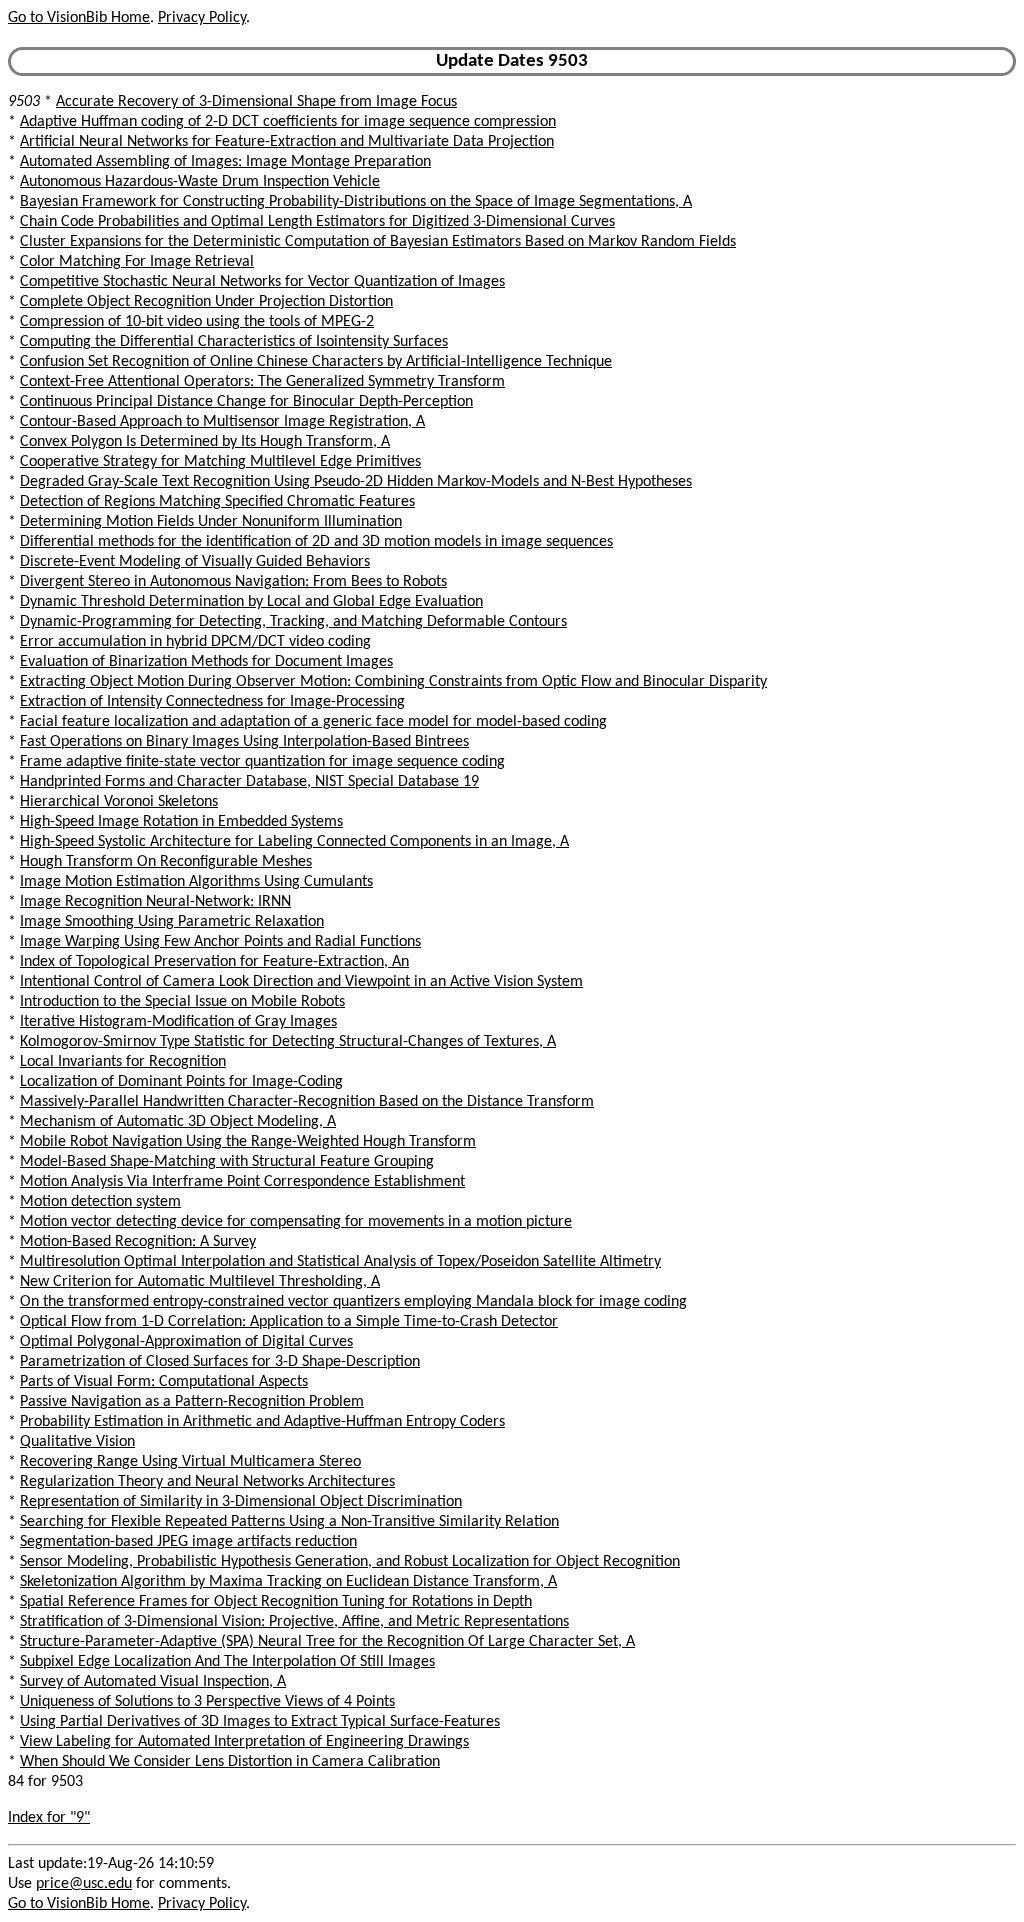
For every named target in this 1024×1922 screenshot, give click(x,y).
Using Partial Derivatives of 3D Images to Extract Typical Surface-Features (260, 1722)
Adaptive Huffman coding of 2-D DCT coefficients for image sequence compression (288, 122)
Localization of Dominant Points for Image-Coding (181, 1082)
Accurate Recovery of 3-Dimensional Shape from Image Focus (256, 102)
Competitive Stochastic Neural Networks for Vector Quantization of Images (262, 282)
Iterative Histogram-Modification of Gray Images (178, 1022)
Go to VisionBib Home (79, 18)
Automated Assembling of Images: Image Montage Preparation (225, 162)
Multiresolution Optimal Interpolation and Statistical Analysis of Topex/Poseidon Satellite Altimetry (340, 1262)
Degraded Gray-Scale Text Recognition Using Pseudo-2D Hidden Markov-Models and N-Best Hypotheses (356, 482)
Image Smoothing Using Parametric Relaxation (172, 922)
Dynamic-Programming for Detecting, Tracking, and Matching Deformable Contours (293, 622)
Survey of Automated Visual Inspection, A (153, 1682)
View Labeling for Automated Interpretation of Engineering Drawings (244, 1742)
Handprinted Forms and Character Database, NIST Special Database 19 (249, 782)
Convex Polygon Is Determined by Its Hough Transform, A (205, 442)
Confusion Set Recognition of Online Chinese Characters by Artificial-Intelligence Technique (316, 362)
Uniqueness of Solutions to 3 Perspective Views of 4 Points (207, 1702)
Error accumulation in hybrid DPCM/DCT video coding (195, 642)
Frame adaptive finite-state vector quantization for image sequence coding (262, 762)
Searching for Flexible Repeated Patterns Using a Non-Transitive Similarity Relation (289, 1522)
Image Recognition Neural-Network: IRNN (155, 902)
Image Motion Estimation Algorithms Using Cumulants (196, 882)
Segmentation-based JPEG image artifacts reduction (188, 1542)
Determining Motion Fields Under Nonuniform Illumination (211, 522)
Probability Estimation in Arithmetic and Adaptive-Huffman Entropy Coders (262, 1422)
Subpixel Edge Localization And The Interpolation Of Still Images (227, 1662)
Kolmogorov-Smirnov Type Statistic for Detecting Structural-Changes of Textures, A (288, 1042)
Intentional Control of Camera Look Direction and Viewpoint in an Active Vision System (301, 982)
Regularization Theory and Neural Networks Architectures (207, 1482)
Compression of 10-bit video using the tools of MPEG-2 (197, 322)
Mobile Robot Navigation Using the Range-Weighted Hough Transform (248, 1142)
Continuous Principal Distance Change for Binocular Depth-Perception (246, 402)
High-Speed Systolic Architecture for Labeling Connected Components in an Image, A (294, 842)
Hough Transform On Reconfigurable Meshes (166, 862)
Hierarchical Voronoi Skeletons (119, 802)
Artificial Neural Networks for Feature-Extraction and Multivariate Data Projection (287, 142)
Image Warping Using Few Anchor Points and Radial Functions (220, 942)
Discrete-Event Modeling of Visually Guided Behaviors (195, 562)
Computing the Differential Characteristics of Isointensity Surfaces (234, 342)
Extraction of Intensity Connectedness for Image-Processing (212, 702)
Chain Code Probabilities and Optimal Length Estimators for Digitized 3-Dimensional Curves (317, 222)
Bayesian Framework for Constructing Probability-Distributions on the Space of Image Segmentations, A (356, 202)
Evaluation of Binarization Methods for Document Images (206, 662)
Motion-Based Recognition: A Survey (138, 1242)
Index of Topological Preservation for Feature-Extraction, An (214, 962)
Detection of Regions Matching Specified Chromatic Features (217, 502)
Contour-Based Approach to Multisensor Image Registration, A (222, 422)
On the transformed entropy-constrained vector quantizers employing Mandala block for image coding (353, 1302)
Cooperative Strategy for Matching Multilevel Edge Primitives (220, 462)
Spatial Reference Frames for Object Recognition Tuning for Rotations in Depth (276, 1602)
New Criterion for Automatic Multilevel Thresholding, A (200, 1282)
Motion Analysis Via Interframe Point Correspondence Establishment (242, 1182)
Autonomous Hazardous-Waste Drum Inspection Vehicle (200, 182)
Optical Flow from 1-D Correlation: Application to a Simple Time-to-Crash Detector (289, 1322)
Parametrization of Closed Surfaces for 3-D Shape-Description (220, 1362)
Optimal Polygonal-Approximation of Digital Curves (186, 1342)
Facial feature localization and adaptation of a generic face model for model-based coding (313, 722)
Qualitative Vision (77, 1442)
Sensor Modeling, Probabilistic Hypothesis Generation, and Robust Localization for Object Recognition (350, 1562)
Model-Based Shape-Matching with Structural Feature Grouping (227, 1162)
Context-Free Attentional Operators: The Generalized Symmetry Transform (262, 382)
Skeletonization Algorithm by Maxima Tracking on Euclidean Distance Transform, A (288, 1582)
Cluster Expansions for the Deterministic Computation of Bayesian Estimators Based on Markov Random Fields (378, 242)
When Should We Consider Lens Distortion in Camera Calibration (230, 1762)
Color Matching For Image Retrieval (137, 262)
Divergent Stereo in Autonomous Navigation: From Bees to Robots (233, 582)
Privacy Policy (202, 18)
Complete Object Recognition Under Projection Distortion (206, 302)
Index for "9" (49, 1818)
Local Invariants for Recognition (123, 1062)
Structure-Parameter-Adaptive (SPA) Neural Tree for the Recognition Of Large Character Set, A (327, 1642)
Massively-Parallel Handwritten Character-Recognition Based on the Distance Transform (307, 1102)
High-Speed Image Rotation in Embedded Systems (181, 822)
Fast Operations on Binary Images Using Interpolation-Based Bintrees (244, 742)
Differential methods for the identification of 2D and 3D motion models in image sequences (316, 542)
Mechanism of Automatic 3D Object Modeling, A (178, 1122)
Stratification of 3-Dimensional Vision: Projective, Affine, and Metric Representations (294, 1622)
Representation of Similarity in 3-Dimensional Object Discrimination (241, 1502)
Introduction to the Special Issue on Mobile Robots (182, 1002)
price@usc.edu (84, 1884)
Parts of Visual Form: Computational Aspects (164, 1382)
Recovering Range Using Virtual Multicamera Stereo (190, 1462)
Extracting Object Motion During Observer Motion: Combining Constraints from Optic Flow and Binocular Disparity (393, 682)
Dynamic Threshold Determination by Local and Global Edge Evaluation (251, 602)
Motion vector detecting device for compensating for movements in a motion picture (296, 1222)
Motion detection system (100, 1202)
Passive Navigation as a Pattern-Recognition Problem (192, 1402)
